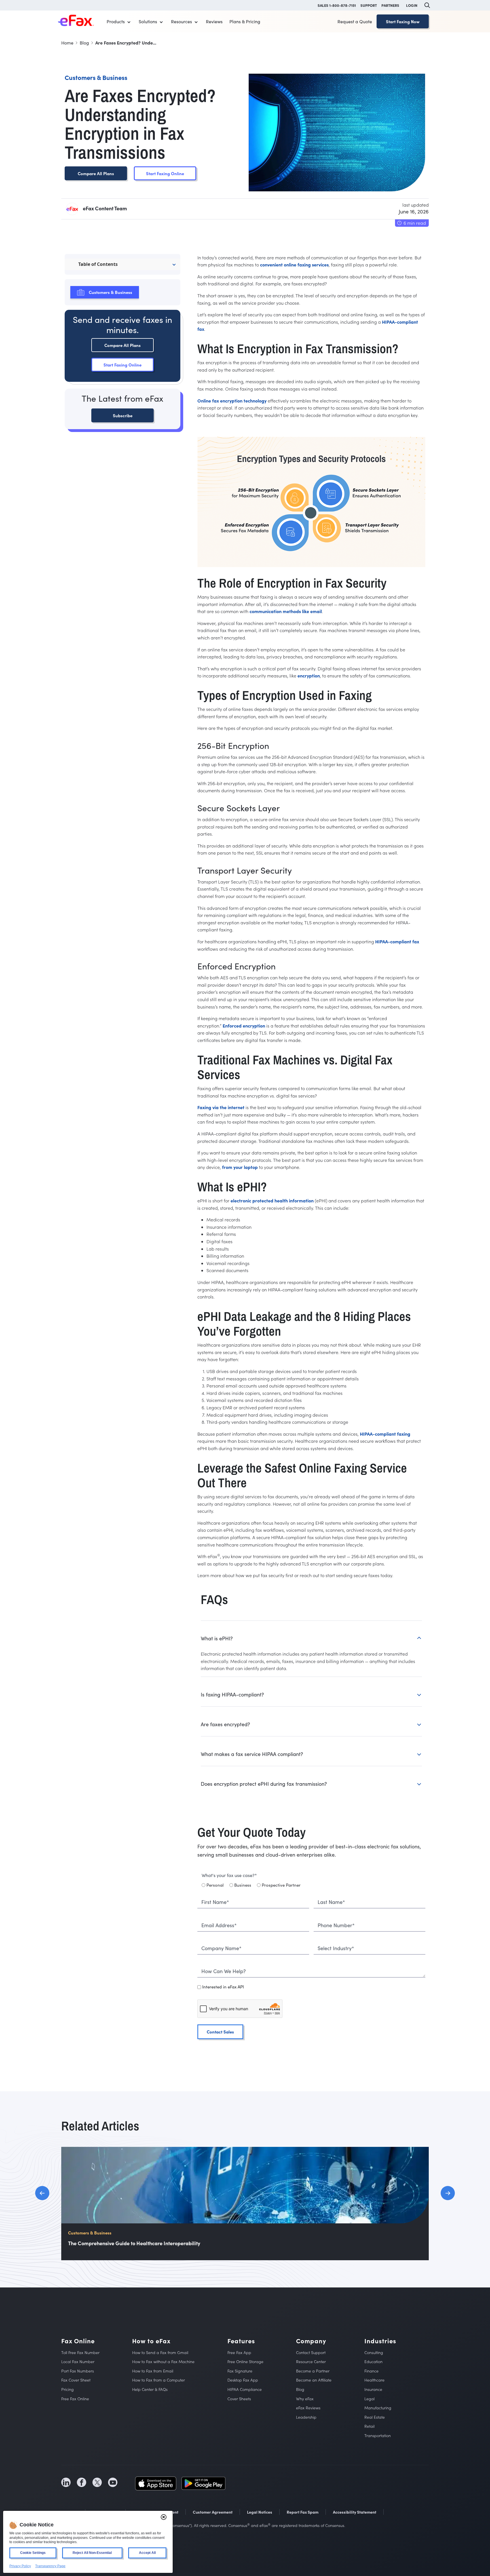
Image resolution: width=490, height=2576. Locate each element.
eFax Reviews (308, 2408)
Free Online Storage (245, 2362)
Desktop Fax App (243, 2380)
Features (241, 2341)
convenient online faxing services (294, 264)
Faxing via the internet (221, 1107)
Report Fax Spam (303, 2512)
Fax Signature (240, 2371)
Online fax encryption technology (232, 401)
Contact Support (311, 2352)
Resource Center (311, 2362)
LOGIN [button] (412, 5)
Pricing (67, 2389)
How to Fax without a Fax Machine (163, 2362)
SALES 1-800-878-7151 (337, 5)
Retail (369, 2426)
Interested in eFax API (223, 1987)
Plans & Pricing (245, 21)
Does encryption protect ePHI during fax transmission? (264, 1784)
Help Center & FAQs (150, 2389)
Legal (369, 2398)
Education (373, 2362)
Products (116, 21)
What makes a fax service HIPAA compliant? (252, 1754)
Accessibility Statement (355, 2512)
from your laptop (240, 1167)
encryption (309, 675)
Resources (181, 21)
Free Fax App (239, 2352)
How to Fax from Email (153, 2371)
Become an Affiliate (314, 2380)
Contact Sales (220, 2032)
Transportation (378, 2436)
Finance (371, 2371)
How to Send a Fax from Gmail (160, 2352)
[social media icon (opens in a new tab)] (66, 2482)
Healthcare (374, 2380)
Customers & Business (110, 292)
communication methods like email (286, 611)
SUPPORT (369, 5)
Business (243, 1885)
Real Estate (375, 2417)
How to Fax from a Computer (159, 2380)
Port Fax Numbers (78, 2371)
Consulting (374, 2352)
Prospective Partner (281, 1885)
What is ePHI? (217, 1638)
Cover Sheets (239, 2398)
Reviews (214, 21)
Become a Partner (313, 2371)
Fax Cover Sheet (76, 2380)
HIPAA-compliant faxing (385, 1434)
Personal (215, 1885)
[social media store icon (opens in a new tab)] (156, 2482)
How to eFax (151, 2341)
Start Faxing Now (403, 21)
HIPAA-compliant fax (397, 941)
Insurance (373, 2389)
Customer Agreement (213, 2512)
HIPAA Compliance (245, 2389)
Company (311, 2341)
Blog (300, 2389)
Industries (380, 2341)
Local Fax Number (78, 2362)
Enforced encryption (244, 1026)
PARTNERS (390, 5)
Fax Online (78, 2341)
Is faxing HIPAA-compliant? (232, 1694)
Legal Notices (260, 2512)
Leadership (306, 2417)
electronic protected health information (272, 1200)
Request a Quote (355, 21)
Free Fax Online (75, 2398)
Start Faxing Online (165, 173)
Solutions (148, 21)
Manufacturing (378, 2408)
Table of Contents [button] (98, 264)
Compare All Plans (96, 173)
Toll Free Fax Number (80, 2352)
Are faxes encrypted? (225, 1724)
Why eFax (305, 2398)
